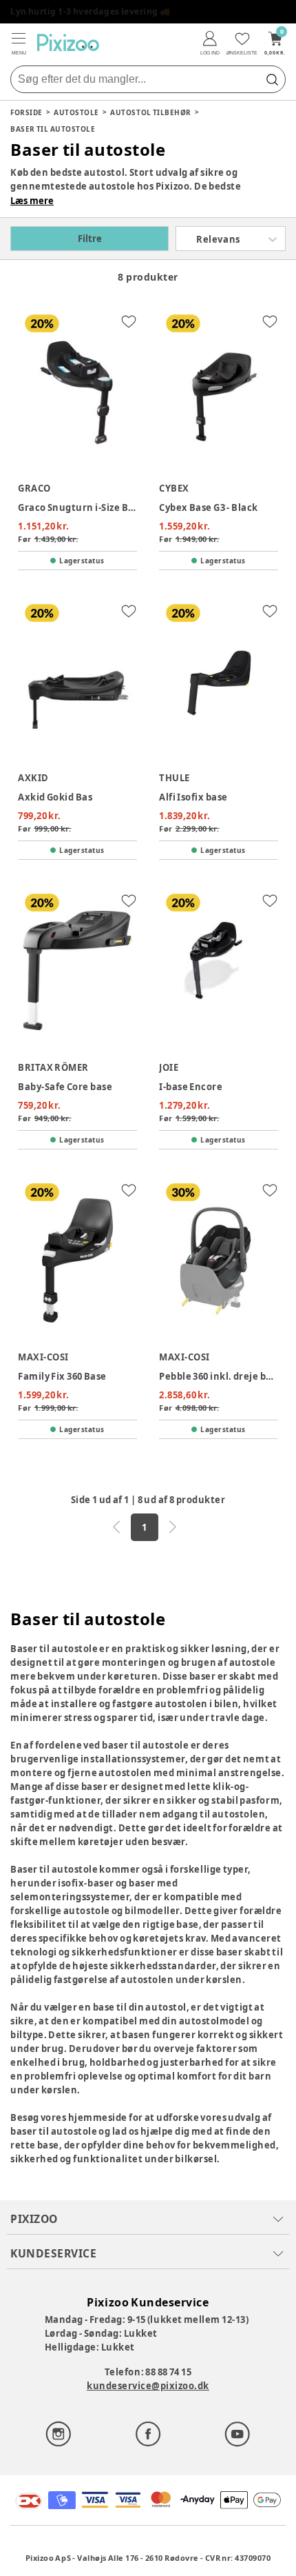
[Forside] (68, 42)
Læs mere (32, 201)
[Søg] (272, 79)
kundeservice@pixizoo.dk (148, 2386)
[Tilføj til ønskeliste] (129, 321)
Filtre (90, 239)
